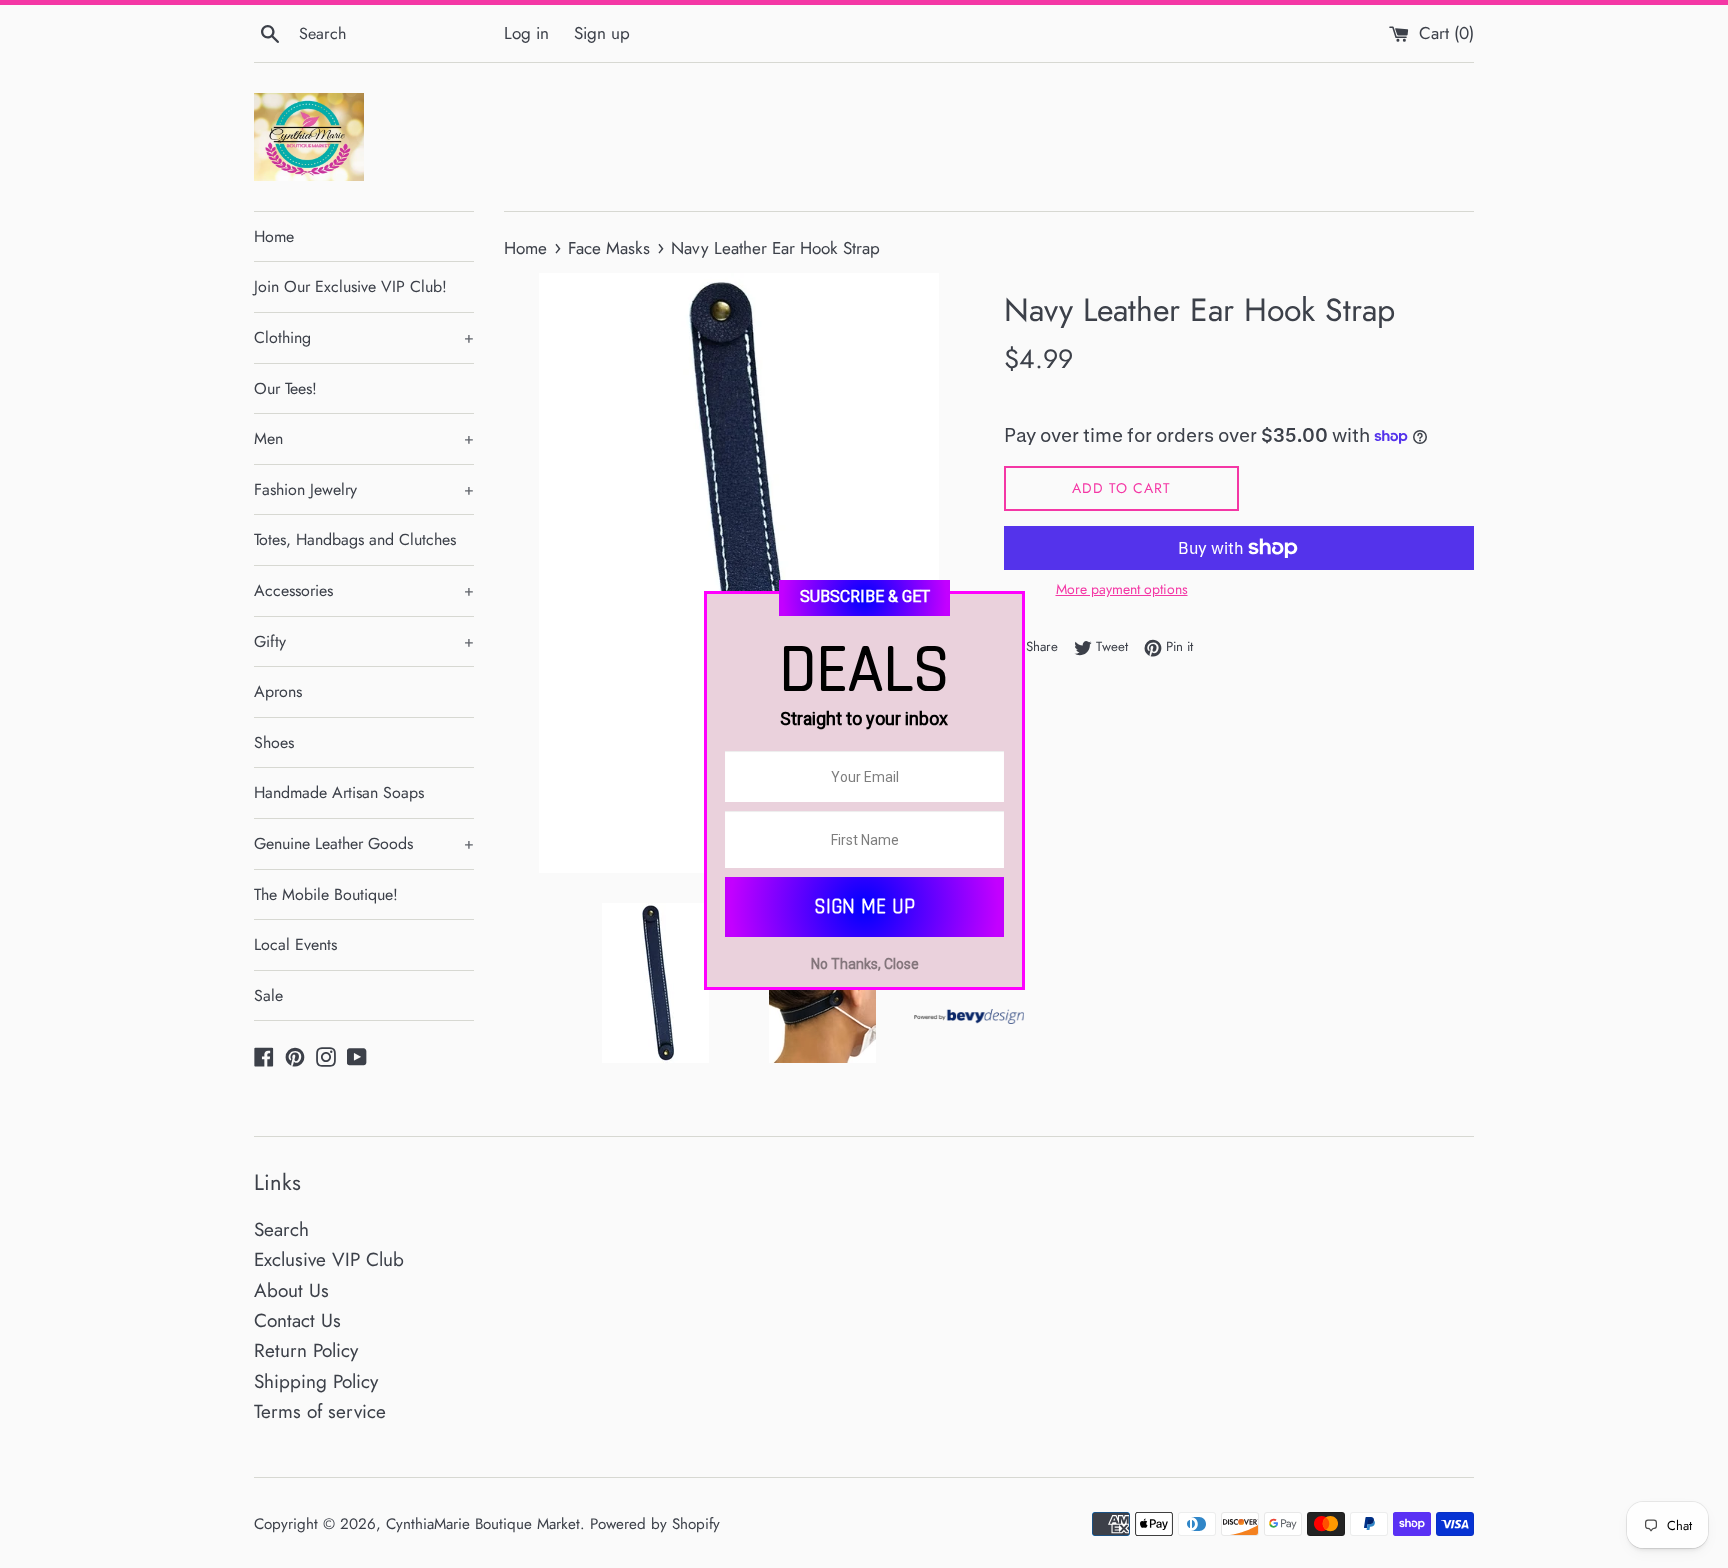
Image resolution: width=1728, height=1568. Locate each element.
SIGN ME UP (864, 906)
